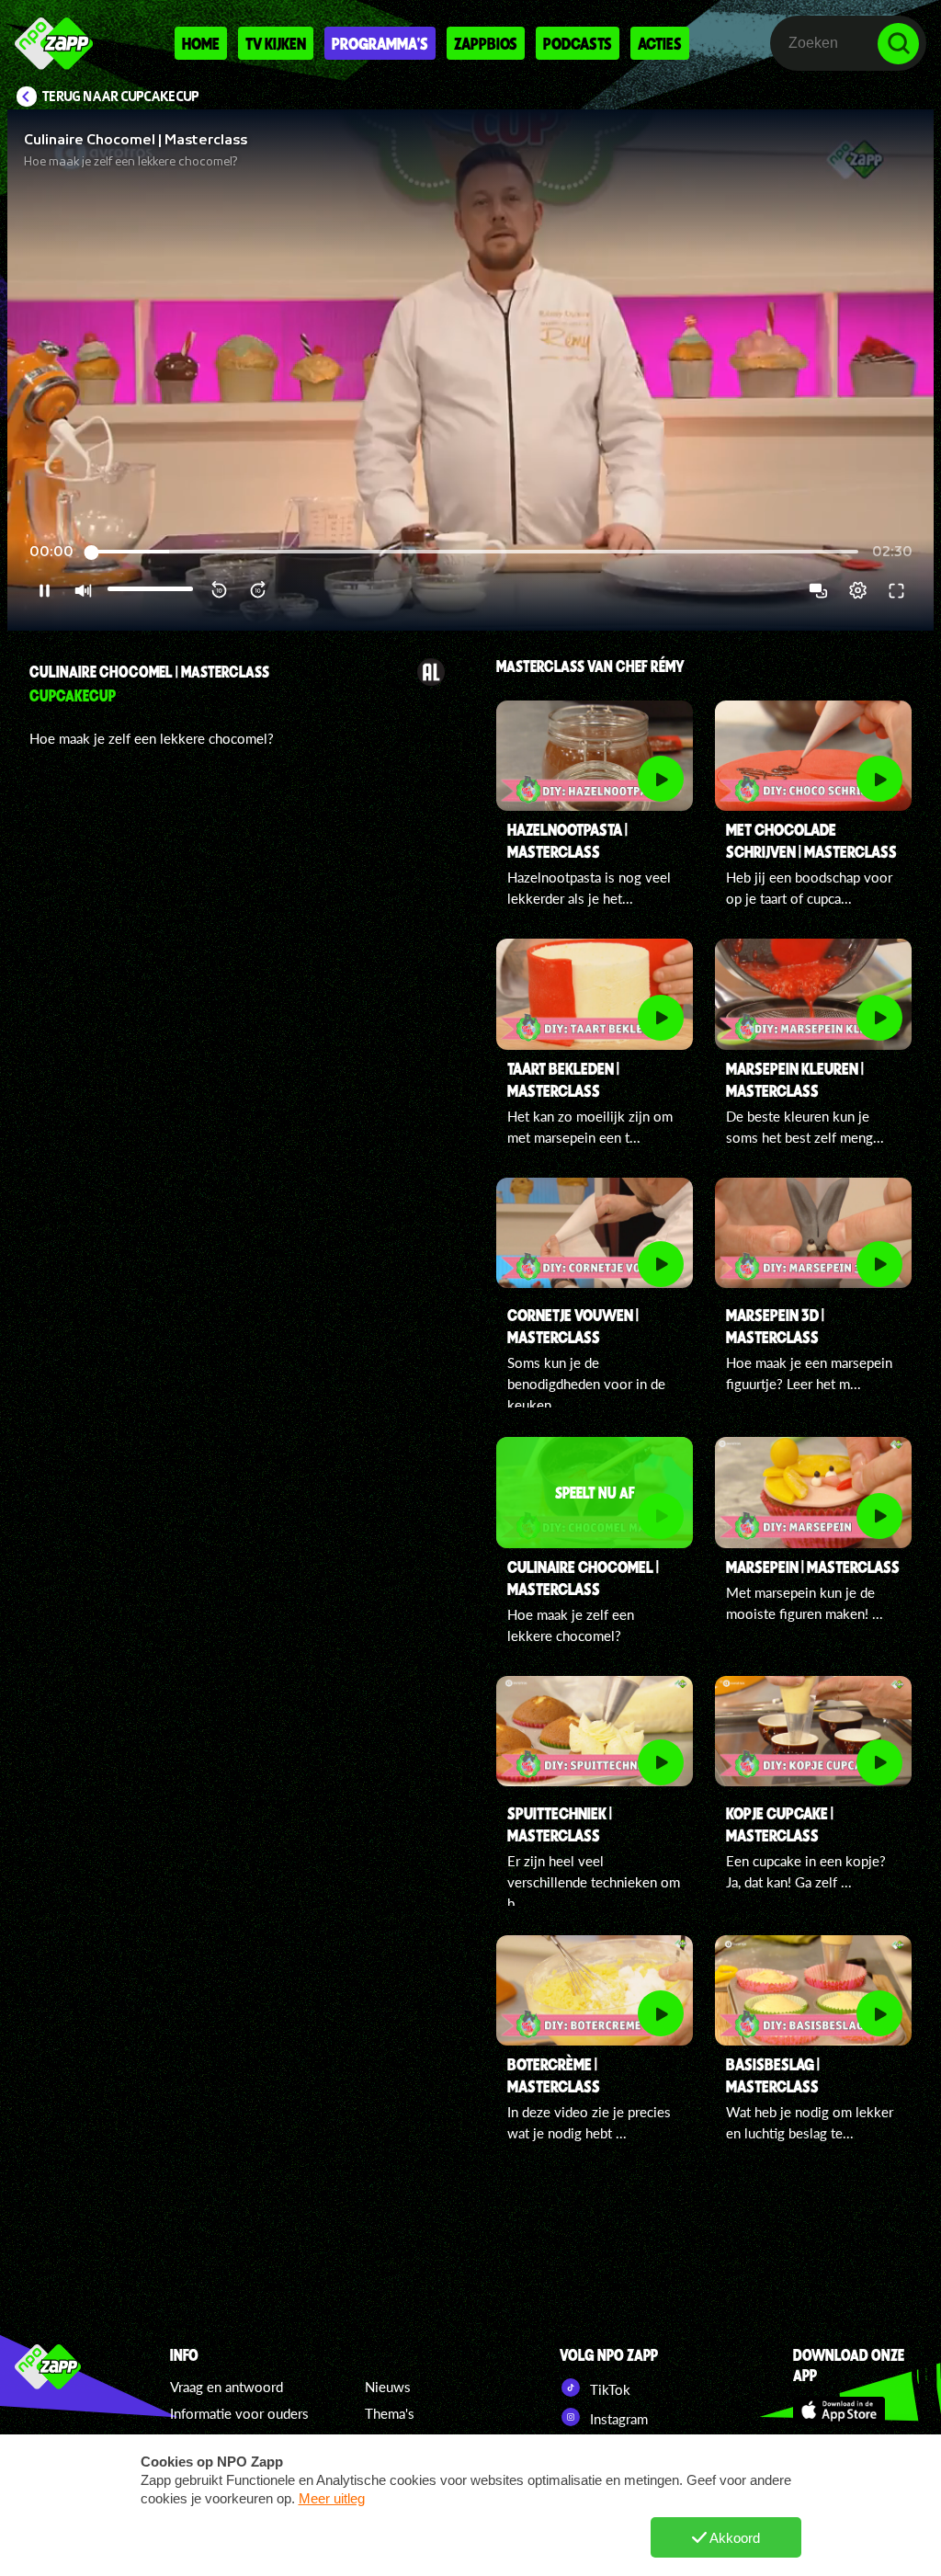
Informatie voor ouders (239, 2413)
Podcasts (578, 43)
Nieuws (388, 2387)
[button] (470, 370)
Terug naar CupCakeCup (121, 97)
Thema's (390, 2413)
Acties (660, 43)
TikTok (608, 2389)
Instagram (617, 2419)
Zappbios (486, 43)
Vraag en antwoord (227, 2387)
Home (201, 43)
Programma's (380, 43)
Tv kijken (276, 43)
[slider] (473, 552)
